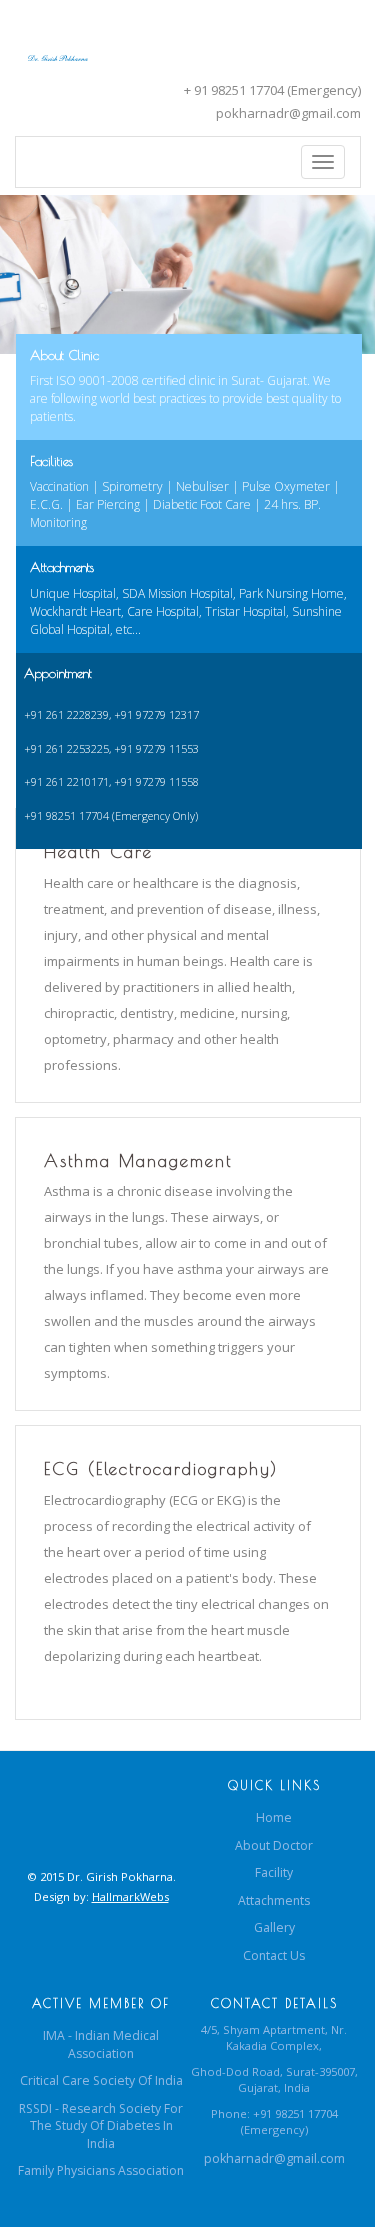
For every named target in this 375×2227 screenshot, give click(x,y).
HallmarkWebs (130, 1896)
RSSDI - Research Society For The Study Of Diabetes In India (101, 2126)
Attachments (274, 1900)
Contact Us (274, 1955)
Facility (274, 1872)
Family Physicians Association (101, 2170)
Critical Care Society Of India (101, 2080)
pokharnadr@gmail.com (288, 113)
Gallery (274, 1927)
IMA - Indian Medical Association (101, 2044)
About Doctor (274, 1845)
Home (274, 1817)
